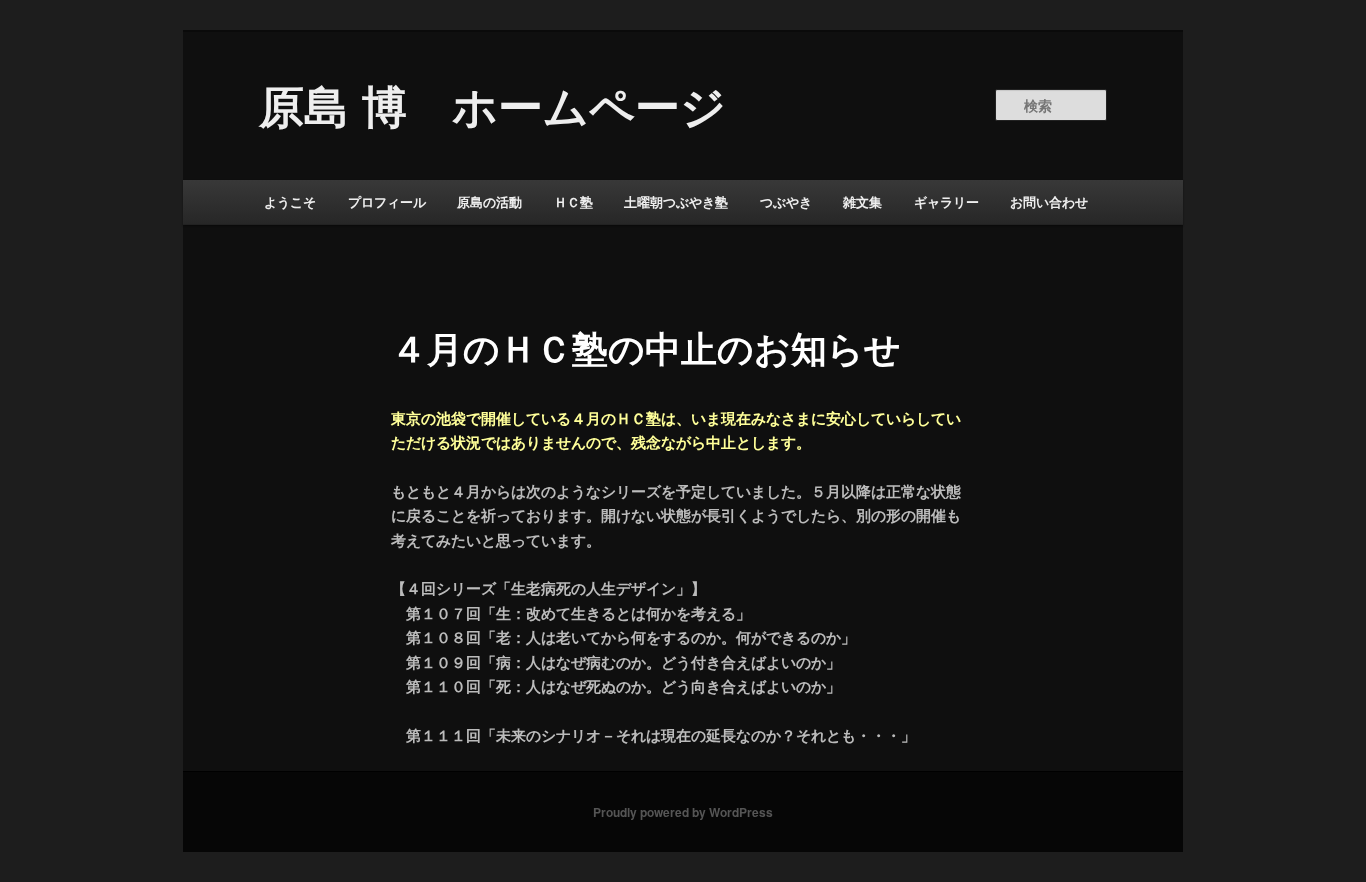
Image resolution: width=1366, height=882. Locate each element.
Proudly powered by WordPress (683, 812)
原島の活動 (489, 201)
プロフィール (387, 201)
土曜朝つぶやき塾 (676, 201)
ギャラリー (946, 201)
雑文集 (862, 201)
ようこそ (290, 201)
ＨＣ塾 (573, 201)
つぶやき (786, 201)
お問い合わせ (1049, 201)
